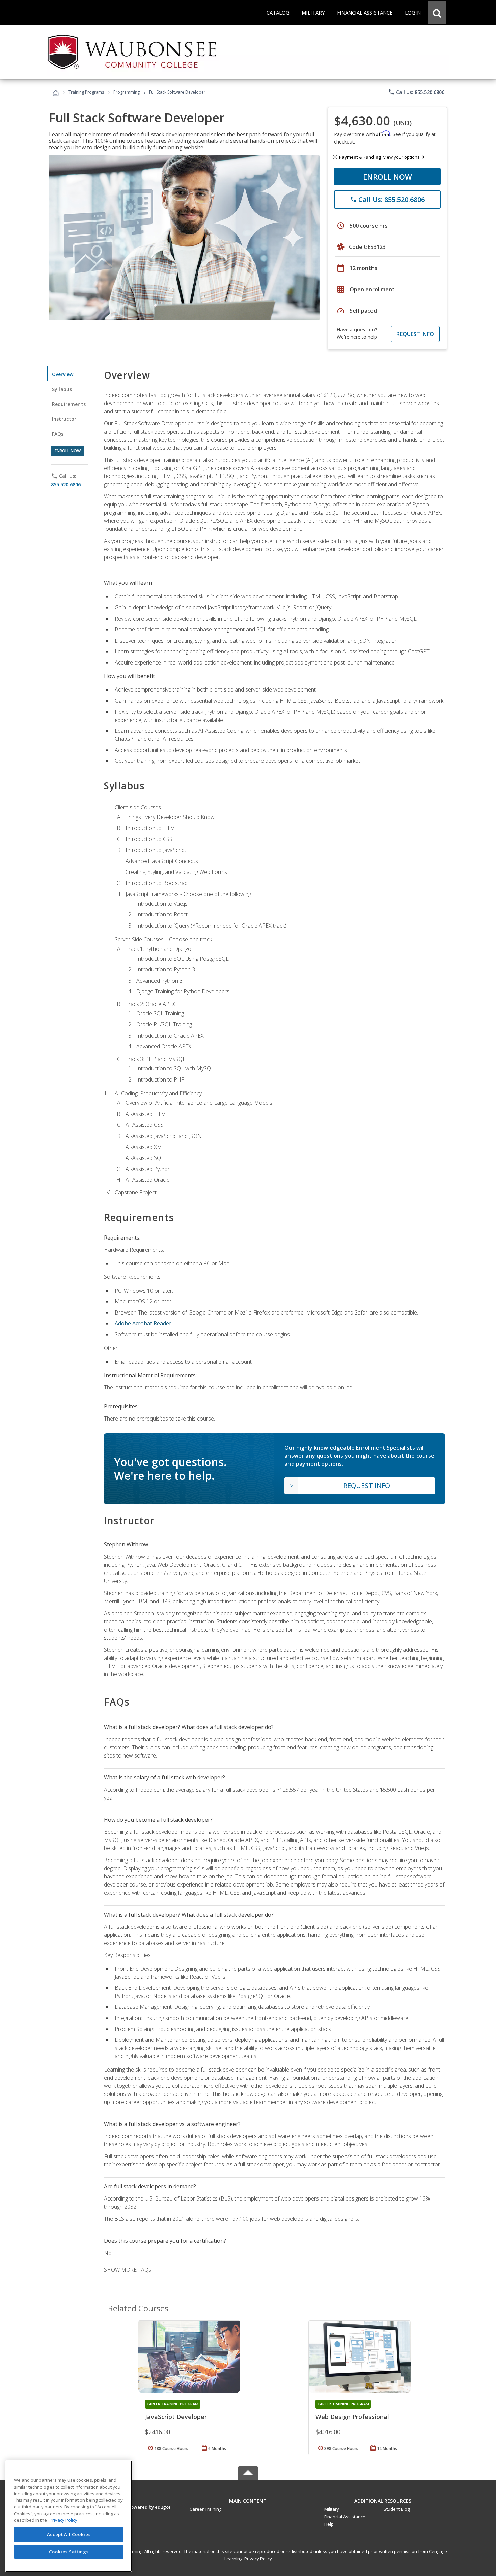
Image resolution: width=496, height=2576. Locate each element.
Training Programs (86, 92)
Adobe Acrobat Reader (143, 1323)
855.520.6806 (66, 484)
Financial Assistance (345, 2517)
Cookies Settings (69, 2552)
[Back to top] (248, 2499)
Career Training (205, 2509)
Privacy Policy (258, 2559)
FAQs (58, 434)
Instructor (64, 419)
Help (329, 2524)
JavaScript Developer (176, 2417)
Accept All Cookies (69, 2534)
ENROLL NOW (388, 177)
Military (332, 2509)
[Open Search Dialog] (437, 12)
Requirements (69, 404)
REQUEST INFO (415, 334)
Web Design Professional (352, 2417)
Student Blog (397, 2509)
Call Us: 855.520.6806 (416, 92)
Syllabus (62, 389)
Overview (63, 374)
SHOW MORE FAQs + (130, 2270)
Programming (127, 92)
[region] (69, 2516)
